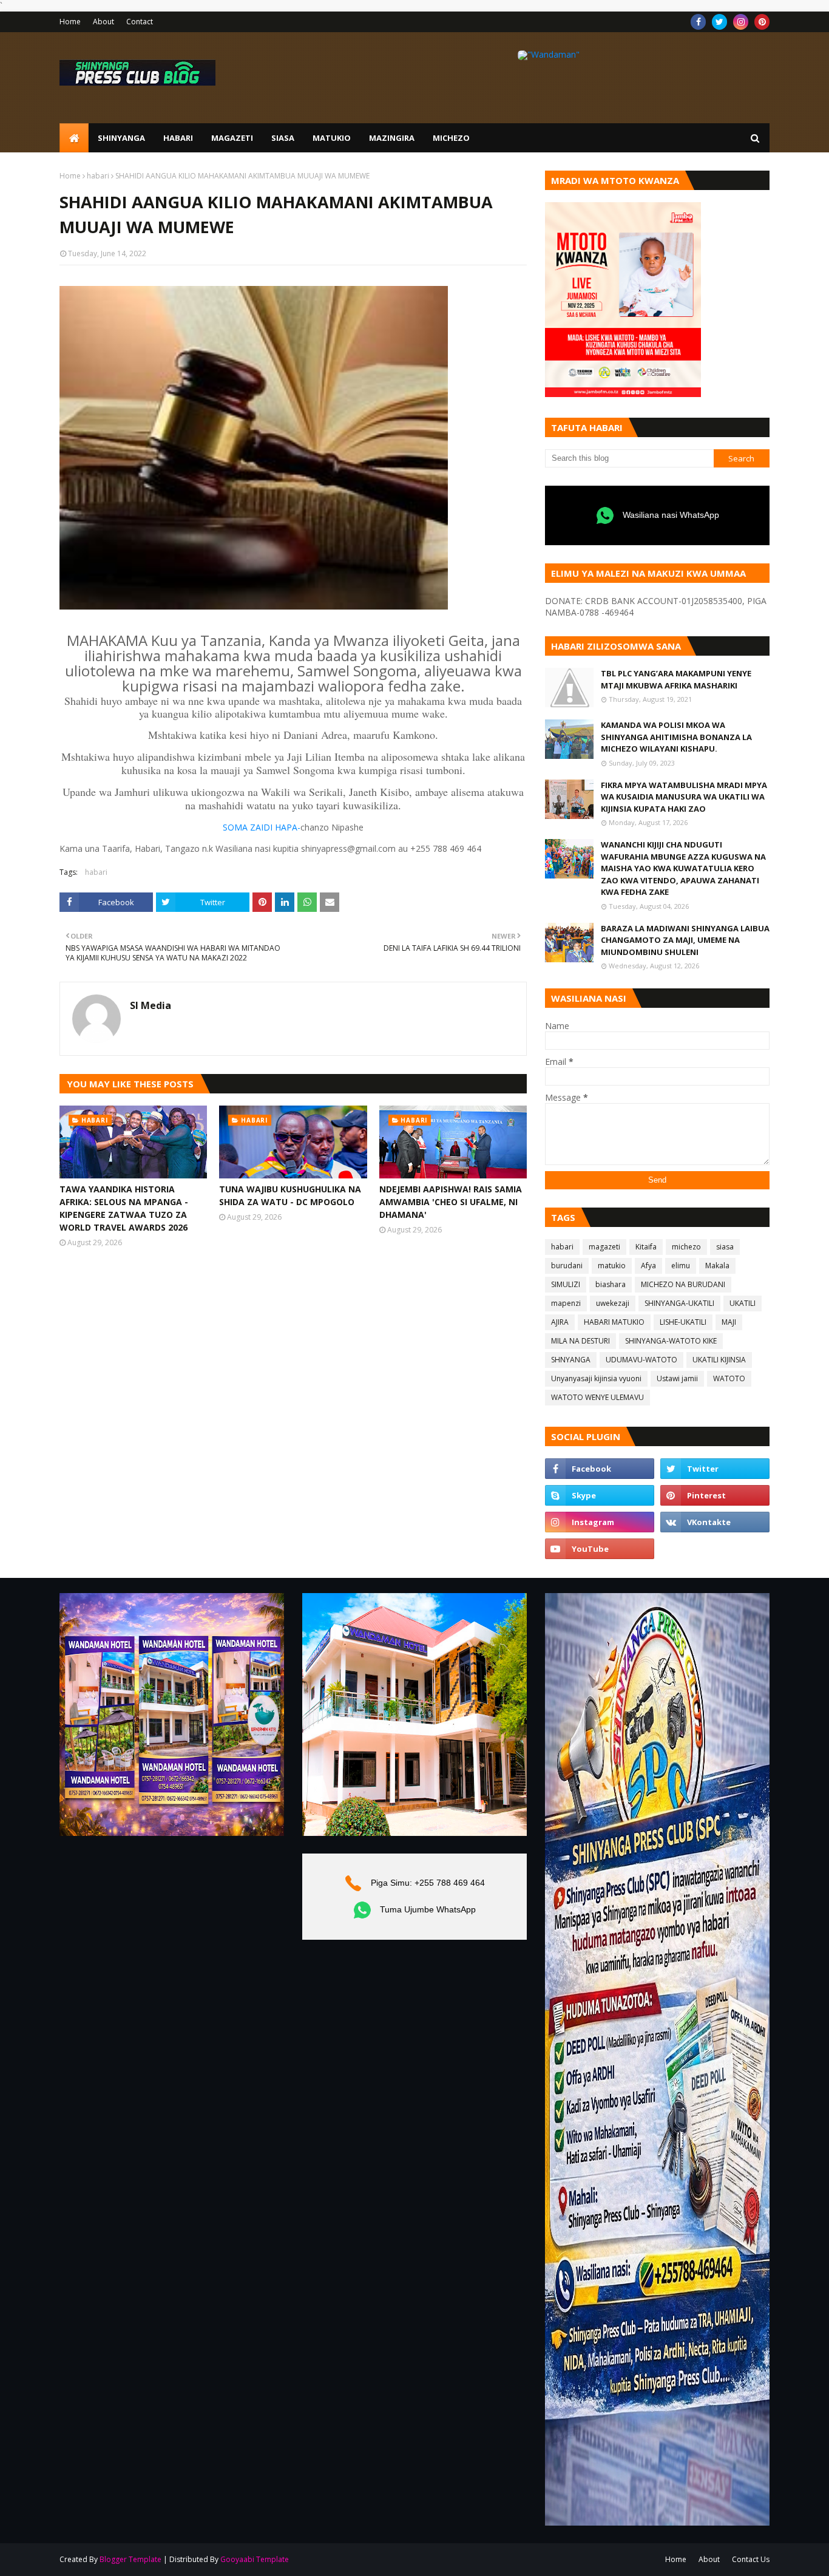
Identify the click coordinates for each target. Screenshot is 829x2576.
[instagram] (741, 22)
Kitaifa (646, 1247)
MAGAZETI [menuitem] (232, 138)
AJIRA (560, 1322)
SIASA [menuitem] (283, 138)
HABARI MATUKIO (614, 1322)
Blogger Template (130, 2559)
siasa (725, 1247)
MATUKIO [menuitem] (332, 138)
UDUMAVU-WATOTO (641, 1360)
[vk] (715, 1522)
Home (70, 22)
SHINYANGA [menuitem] (121, 138)
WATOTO (729, 1378)
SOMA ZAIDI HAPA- (262, 827)
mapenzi (566, 1303)
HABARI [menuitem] (178, 138)
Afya (648, 1266)
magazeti (604, 1247)
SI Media (151, 1005)
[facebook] (698, 22)
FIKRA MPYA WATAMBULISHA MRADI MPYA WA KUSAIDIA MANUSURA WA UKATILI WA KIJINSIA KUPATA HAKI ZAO (684, 797)
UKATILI (743, 1303)
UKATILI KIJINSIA (719, 1360)
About (103, 22)
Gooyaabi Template (255, 2559)
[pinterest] (762, 22)
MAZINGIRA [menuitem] (392, 138)
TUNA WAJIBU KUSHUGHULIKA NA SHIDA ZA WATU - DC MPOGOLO (290, 1195)
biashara (611, 1284)
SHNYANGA (571, 1360)
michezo (686, 1247)
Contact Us (751, 2559)
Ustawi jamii (677, 1378)
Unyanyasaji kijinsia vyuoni (596, 1378)
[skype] (600, 1495)
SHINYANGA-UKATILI (679, 1303)
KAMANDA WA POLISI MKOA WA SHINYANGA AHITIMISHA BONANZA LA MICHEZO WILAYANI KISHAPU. (676, 737)
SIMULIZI (566, 1284)
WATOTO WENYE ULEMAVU (597, 1397)
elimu (681, 1266)
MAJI (729, 1322)
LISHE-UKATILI (683, 1322)
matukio (612, 1266)
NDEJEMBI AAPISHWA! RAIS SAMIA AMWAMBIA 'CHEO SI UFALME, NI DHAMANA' (451, 1202)
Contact (140, 22)
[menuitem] (74, 138)
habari (98, 176)
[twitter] (719, 22)
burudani (567, 1266)
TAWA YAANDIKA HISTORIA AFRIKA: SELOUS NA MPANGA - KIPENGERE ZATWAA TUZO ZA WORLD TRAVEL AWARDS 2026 (124, 1208)
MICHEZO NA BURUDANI (683, 1284)
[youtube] (600, 1549)
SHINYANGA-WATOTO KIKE (671, 1341)
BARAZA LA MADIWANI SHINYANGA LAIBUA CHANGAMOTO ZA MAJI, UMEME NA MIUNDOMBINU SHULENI (685, 940)
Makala (717, 1266)
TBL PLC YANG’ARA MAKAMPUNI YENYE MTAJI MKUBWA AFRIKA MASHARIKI (676, 679)
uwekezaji (613, 1303)
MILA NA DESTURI (580, 1341)
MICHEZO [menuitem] (451, 138)
